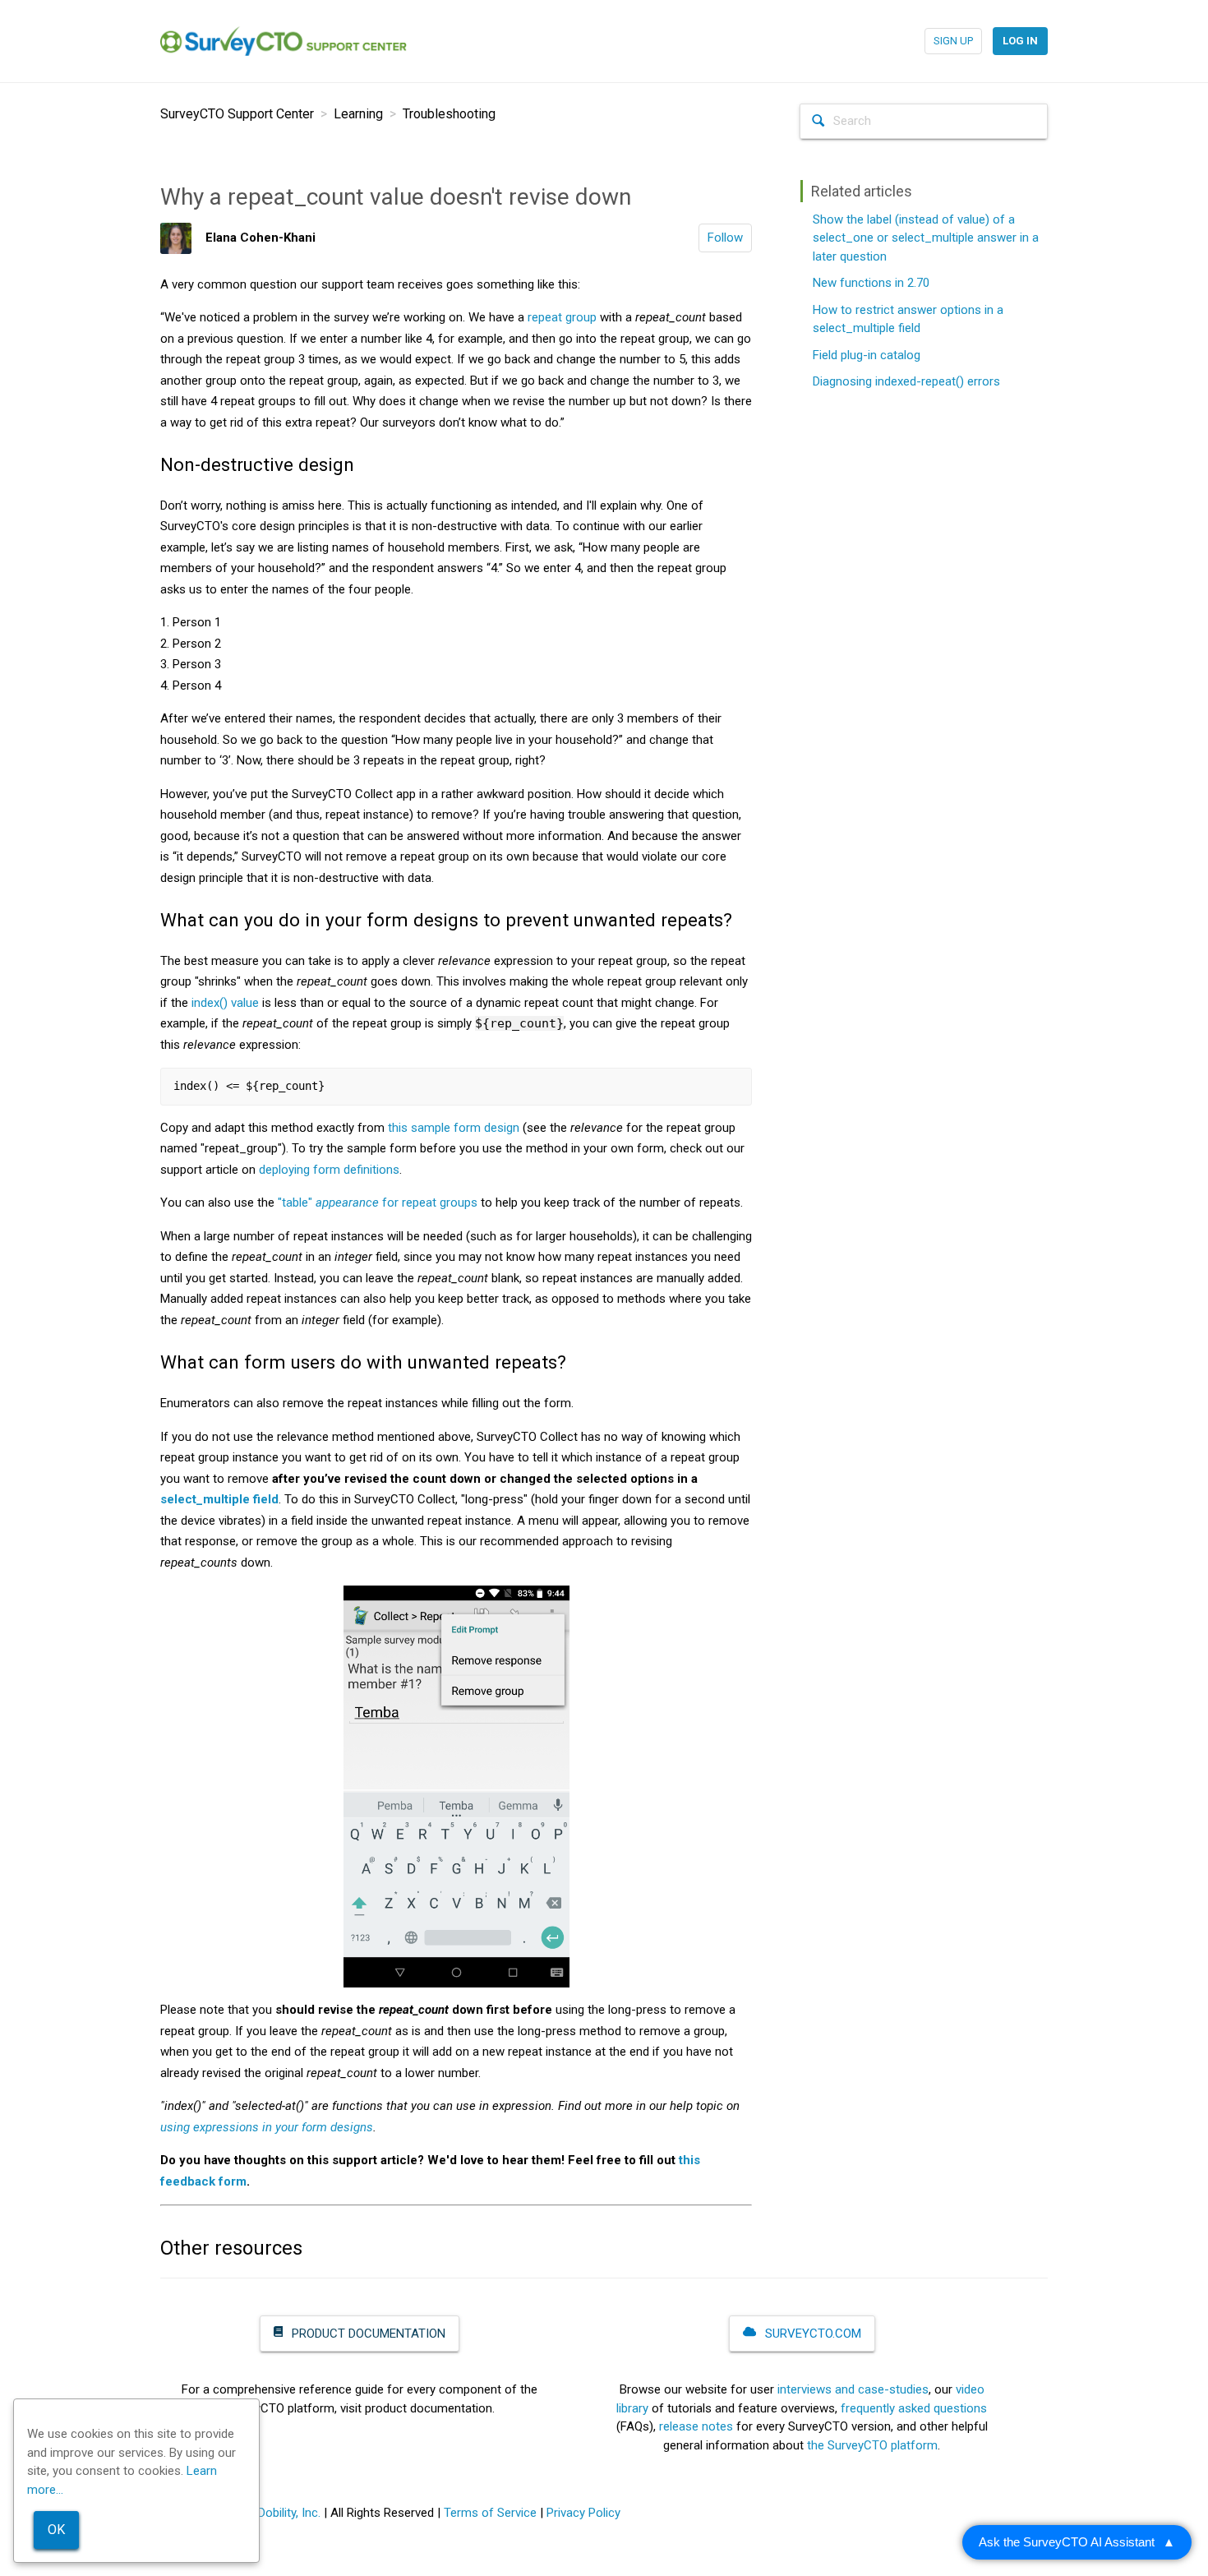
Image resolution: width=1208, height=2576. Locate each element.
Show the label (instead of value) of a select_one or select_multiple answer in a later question (926, 238)
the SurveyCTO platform (872, 2445)
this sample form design (454, 1128)
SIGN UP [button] (953, 41)
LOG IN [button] (1020, 41)
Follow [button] (725, 238)
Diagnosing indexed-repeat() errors (906, 381)
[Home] (284, 40)
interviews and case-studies (853, 2389)
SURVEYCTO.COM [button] (811, 2334)
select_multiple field (219, 1499)
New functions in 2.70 (871, 283)
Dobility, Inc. (289, 2513)
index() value (225, 1003)
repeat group (562, 317)
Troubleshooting (449, 114)
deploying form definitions (329, 1170)
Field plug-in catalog (867, 355)
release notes (696, 2426)
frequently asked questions (914, 2408)
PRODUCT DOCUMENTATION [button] (367, 2334)
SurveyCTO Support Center (237, 114)
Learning (358, 114)
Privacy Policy (583, 2513)
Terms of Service (490, 2513)
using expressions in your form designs (267, 2127)
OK (56, 2530)
